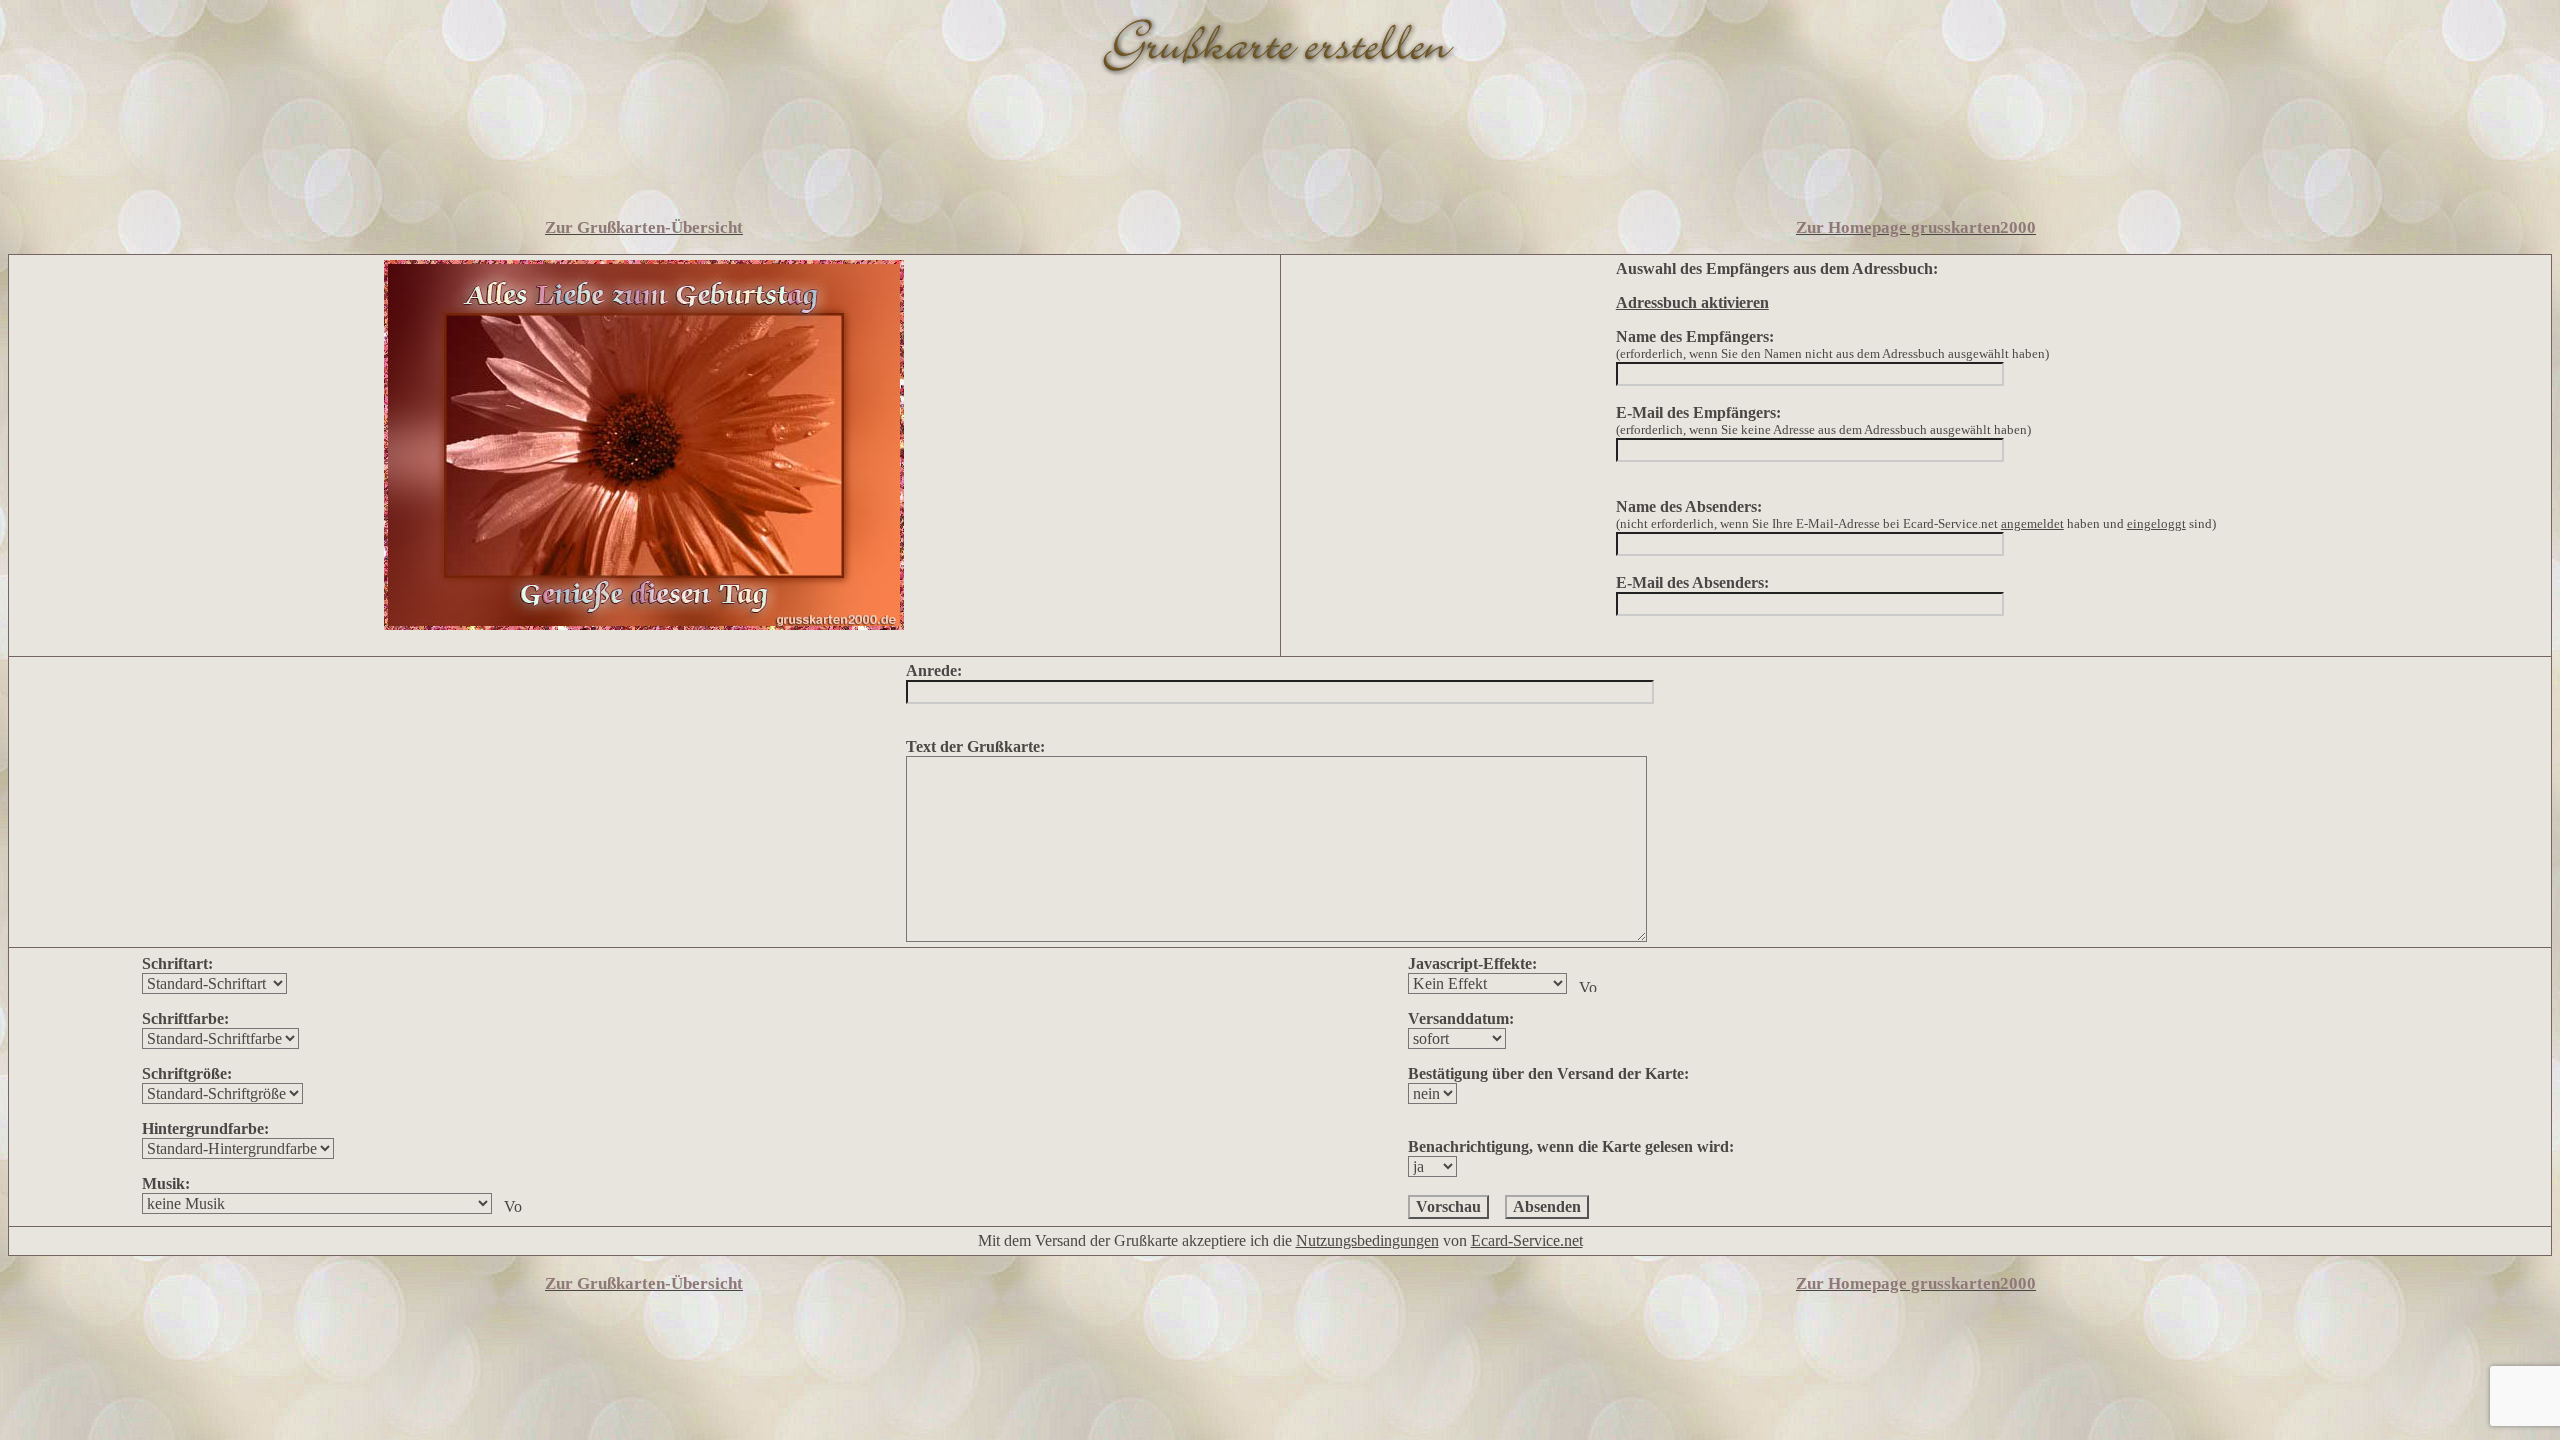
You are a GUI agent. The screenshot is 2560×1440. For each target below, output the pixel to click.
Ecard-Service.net (1527, 1240)
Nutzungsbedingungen (1367, 1240)
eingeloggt (2156, 523)
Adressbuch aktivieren (1692, 302)
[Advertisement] (1280, 153)
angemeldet (2032, 523)
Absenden (1547, 1206)
